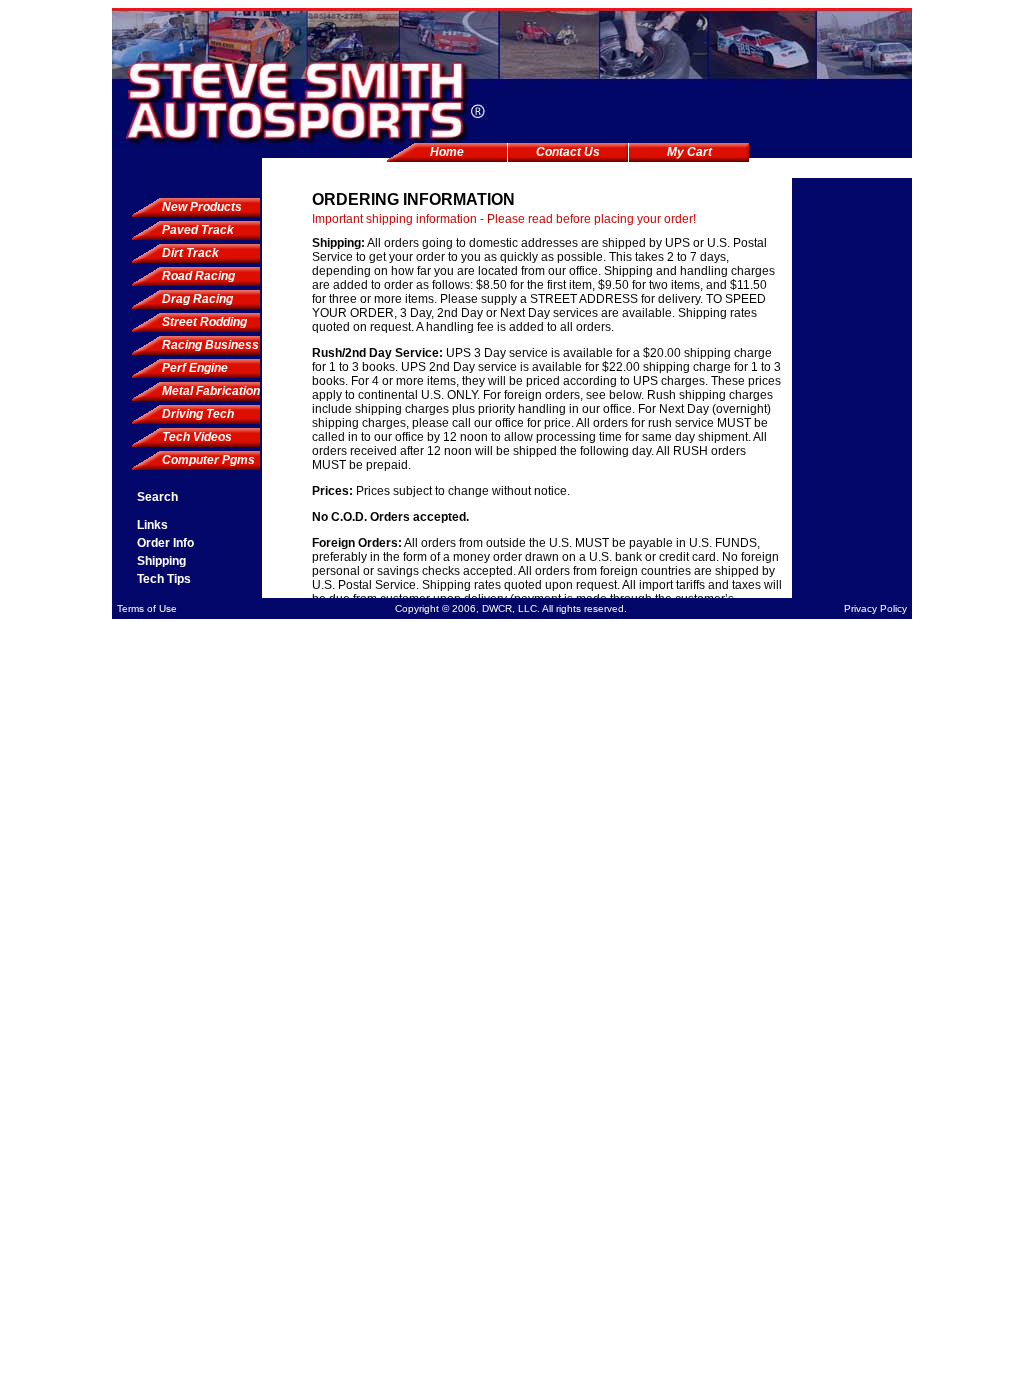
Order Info (165, 543)
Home (447, 152)
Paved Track (198, 230)
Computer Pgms (208, 460)
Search (157, 497)
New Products (202, 207)
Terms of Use (147, 608)
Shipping (161, 561)
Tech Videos (197, 437)
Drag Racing (197, 299)
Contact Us (568, 152)
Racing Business (210, 345)
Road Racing (198, 276)
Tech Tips (164, 579)
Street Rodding (204, 322)
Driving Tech (198, 414)
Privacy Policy (875, 608)
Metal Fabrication (211, 391)
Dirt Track (190, 253)
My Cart (689, 152)
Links (152, 525)
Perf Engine (195, 368)
